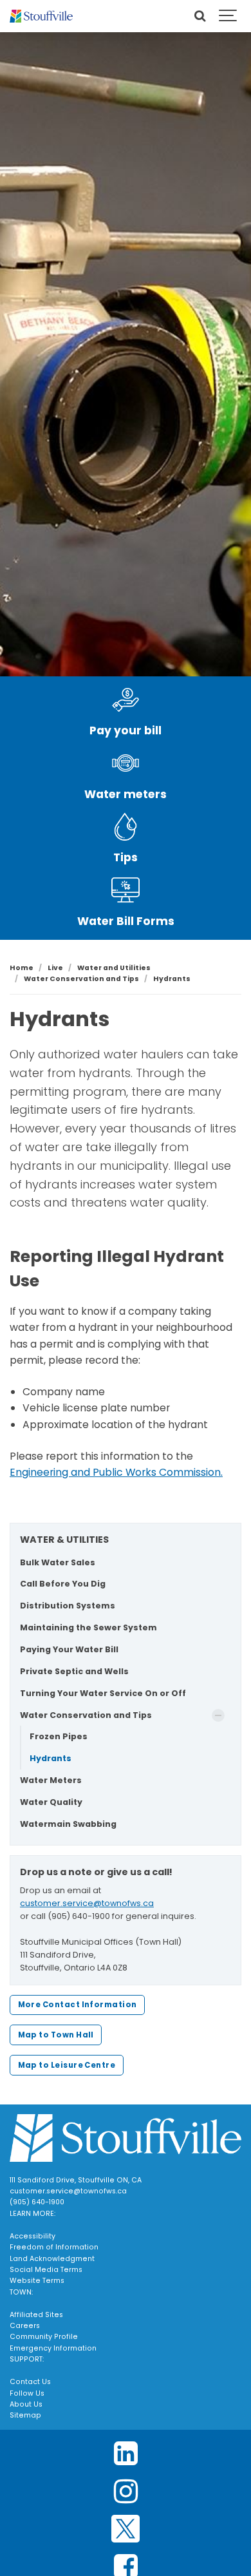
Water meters (126, 794)
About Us (26, 2404)
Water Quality (51, 1802)
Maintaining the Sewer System (88, 1627)
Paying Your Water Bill (69, 1649)
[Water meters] (126, 763)
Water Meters (51, 1780)
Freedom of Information (54, 2247)
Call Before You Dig (63, 1584)
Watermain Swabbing (68, 1824)
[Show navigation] (228, 16)
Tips (126, 857)
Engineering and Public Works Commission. (116, 1472)
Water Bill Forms (126, 921)
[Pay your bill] (126, 700)
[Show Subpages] (218, 1715)
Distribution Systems (68, 1606)
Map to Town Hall (56, 2035)
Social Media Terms (46, 2270)
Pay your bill (126, 730)
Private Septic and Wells (74, 1671)
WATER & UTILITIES (64, 1540)
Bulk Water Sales (58, 1562)
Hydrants (51, 1758)
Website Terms (37, 2281)
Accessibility (33, 2236)
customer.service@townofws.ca (87, 1903)
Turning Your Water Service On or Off (103, 1693)
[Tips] (126, 827)
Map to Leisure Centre (67, 2065)
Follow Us (27, 2393)
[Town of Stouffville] (41, 16)
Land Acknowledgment (52, 2259)
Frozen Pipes (59, 1736)
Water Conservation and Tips (86, 1715)
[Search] (200, 16)
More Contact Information (78, 2005)
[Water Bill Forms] (126, 890)
